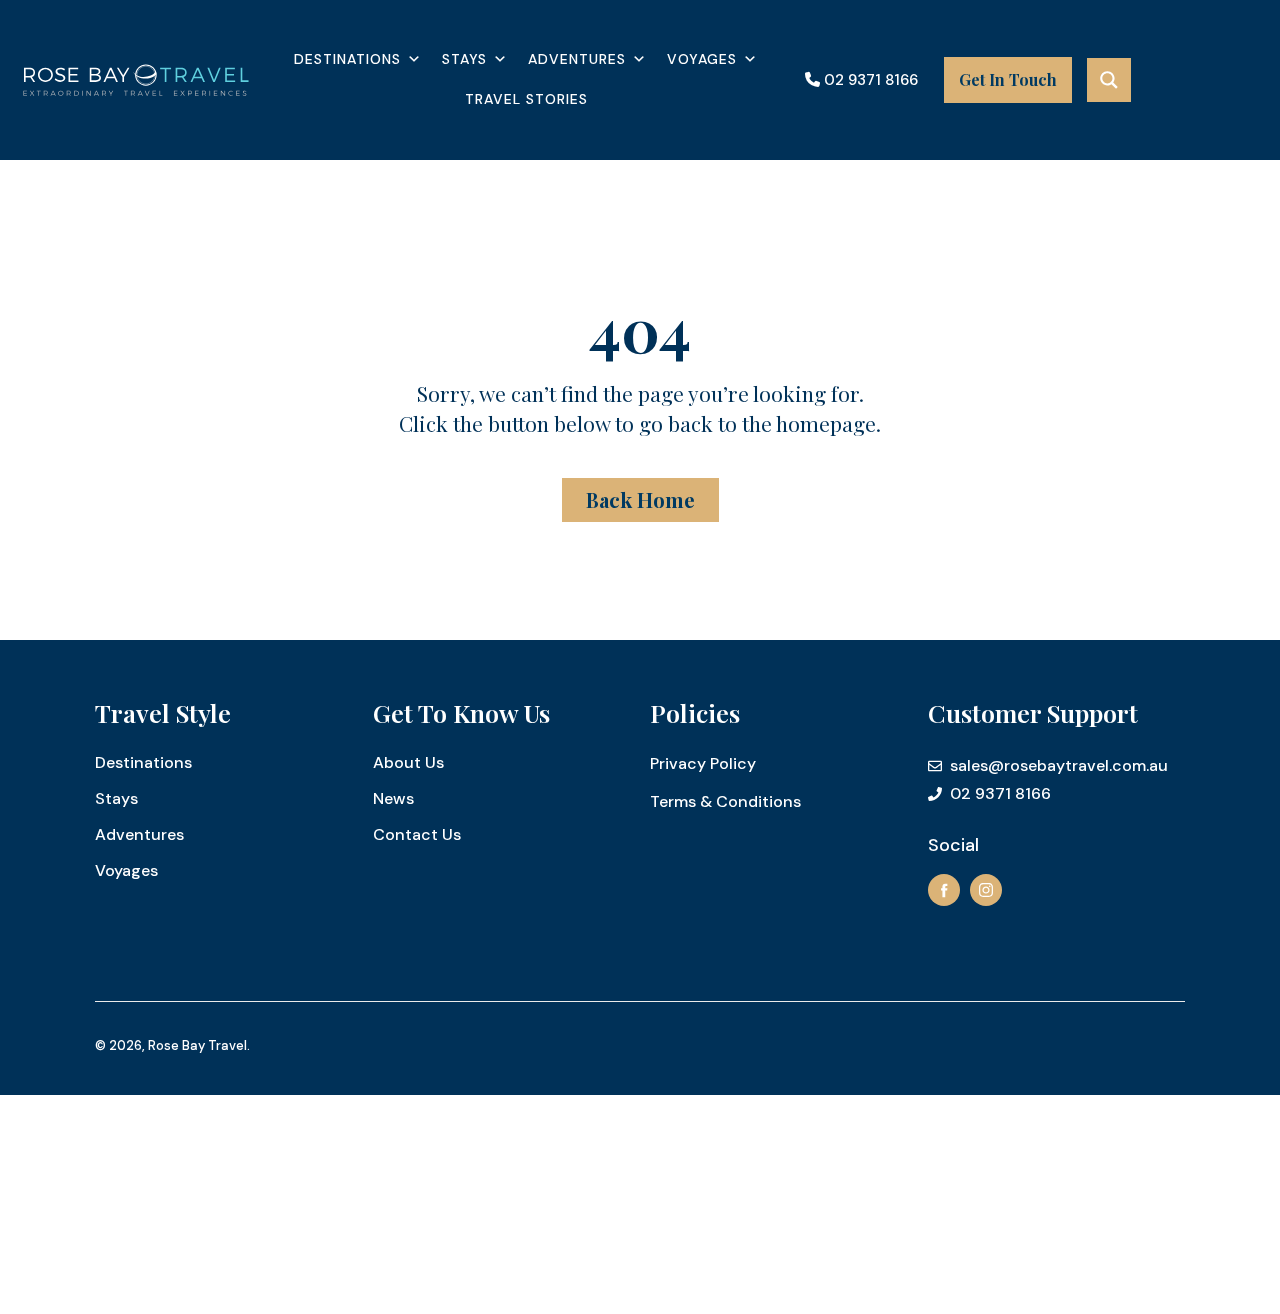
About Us (408, 762)
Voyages (702, 59)
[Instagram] (986, 890)
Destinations (347, 59)
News (393, 798)
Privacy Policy (703, 763)
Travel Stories (526, 99)
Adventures (577, 59)
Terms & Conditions (725, 801)
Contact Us (417, 834)
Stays (464, 59)
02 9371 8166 (869, 80)
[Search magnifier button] (1109, 80)
